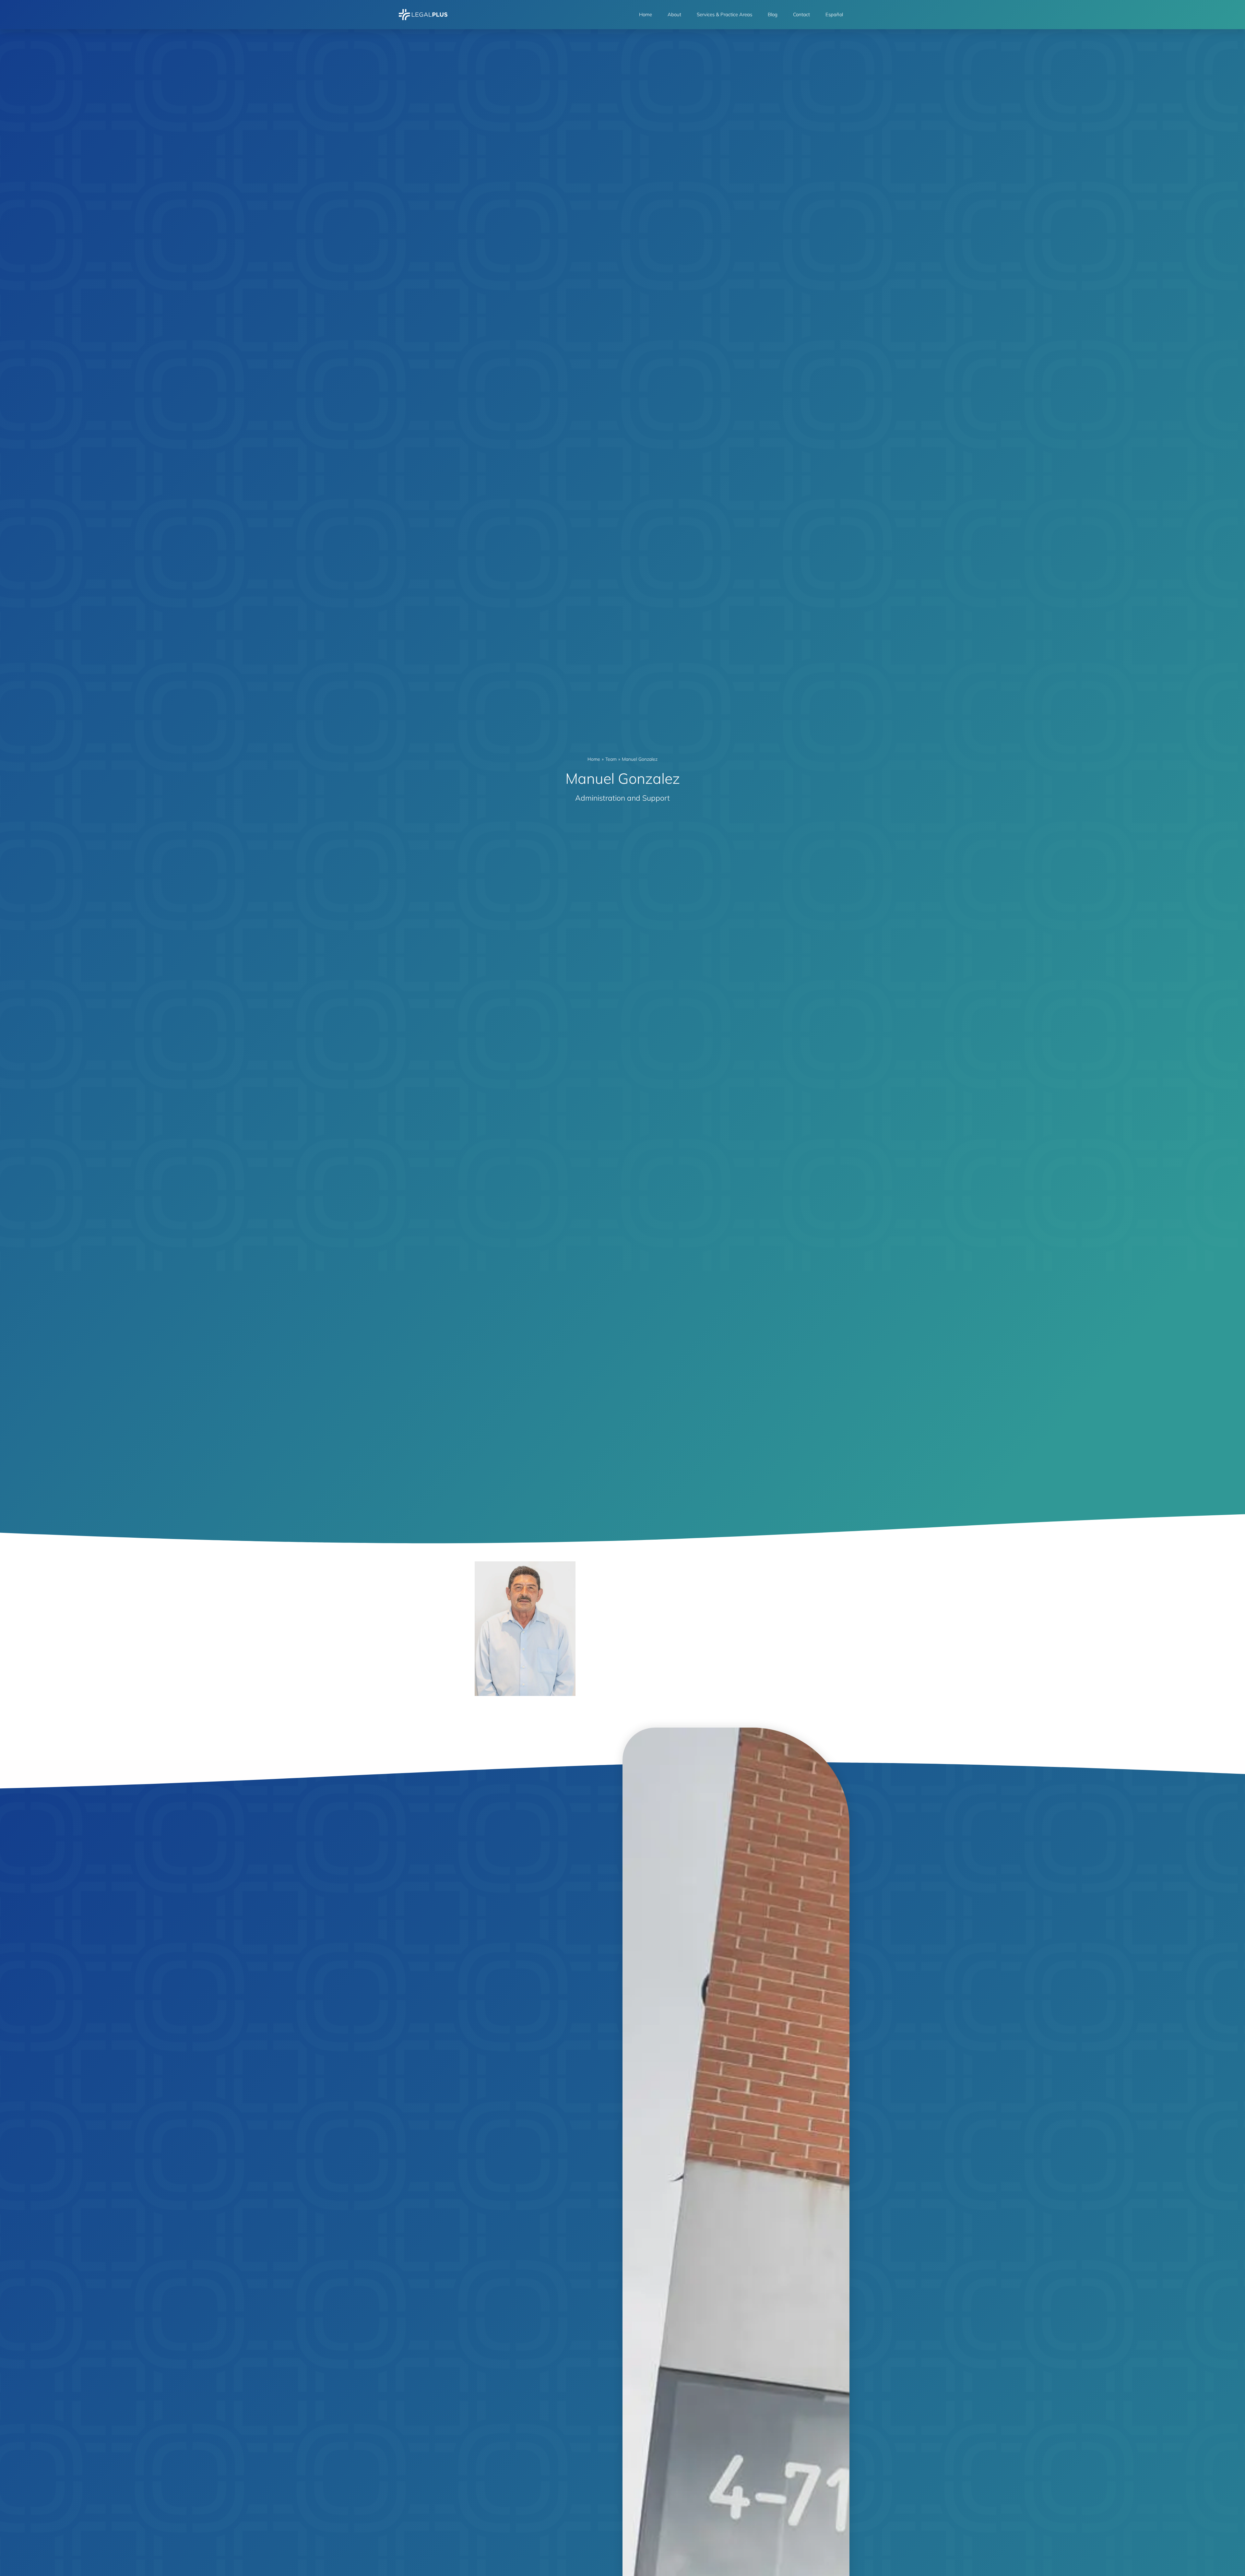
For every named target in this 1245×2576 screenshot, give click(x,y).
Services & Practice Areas (724, 14)
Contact (801, 14)
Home (646, 14)
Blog (773, 14)
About (674, 14)
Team (611, 759)
